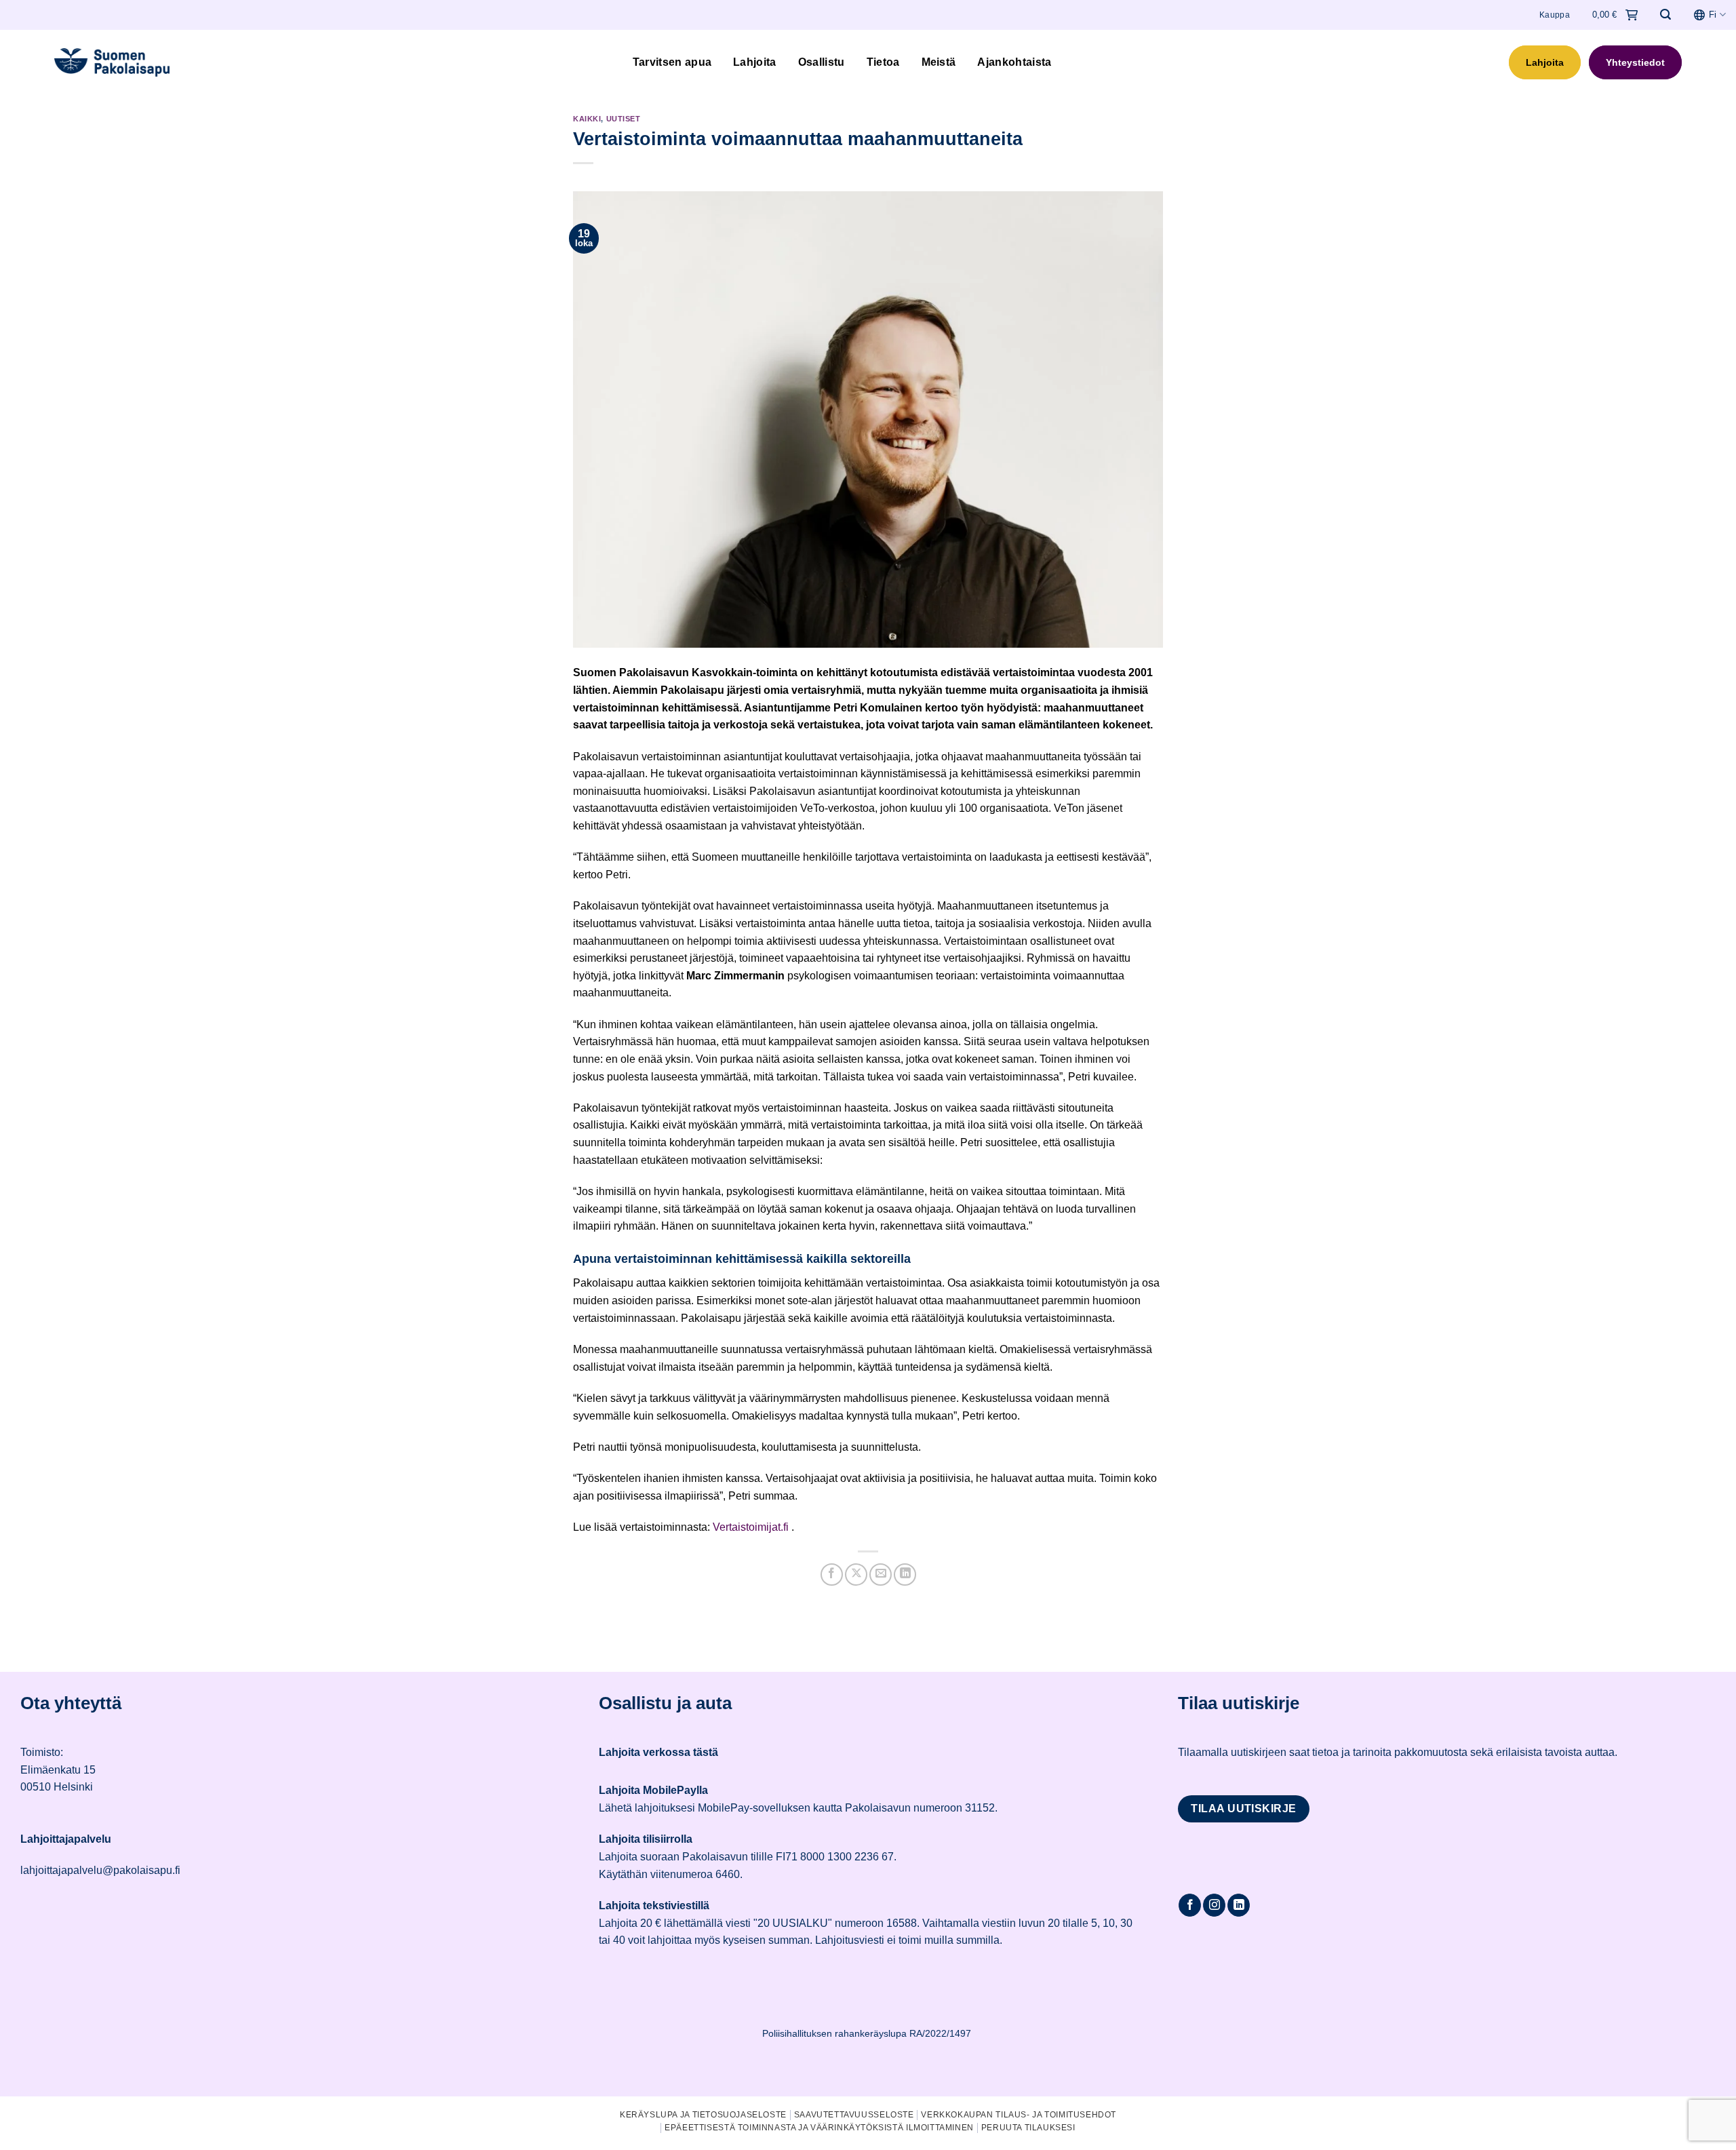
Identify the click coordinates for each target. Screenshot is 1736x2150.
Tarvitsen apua (672, 62)
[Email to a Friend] (881, 1575)
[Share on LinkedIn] (905, 1575)
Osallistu (822, 62)
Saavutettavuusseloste (854, 2115)
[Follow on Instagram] (1214, 1905)
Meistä (939, 62)
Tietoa (883, 62)
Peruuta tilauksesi (1028, 2128)
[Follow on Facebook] (1190, 1905)
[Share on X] (856, 1575)
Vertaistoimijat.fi (751, 1527)
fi (1713, 15)
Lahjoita (755, 62)
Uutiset (624, 119)
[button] (1665, 15)
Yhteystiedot (1635, 62)
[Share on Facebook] (832, 1575)
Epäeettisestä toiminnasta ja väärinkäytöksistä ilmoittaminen (819, 2128)
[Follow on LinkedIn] (1239, 1905)
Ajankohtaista (1014, 62)
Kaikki (587, 119)
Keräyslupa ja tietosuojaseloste (703, 2115)
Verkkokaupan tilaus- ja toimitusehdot (1019, 2115)
